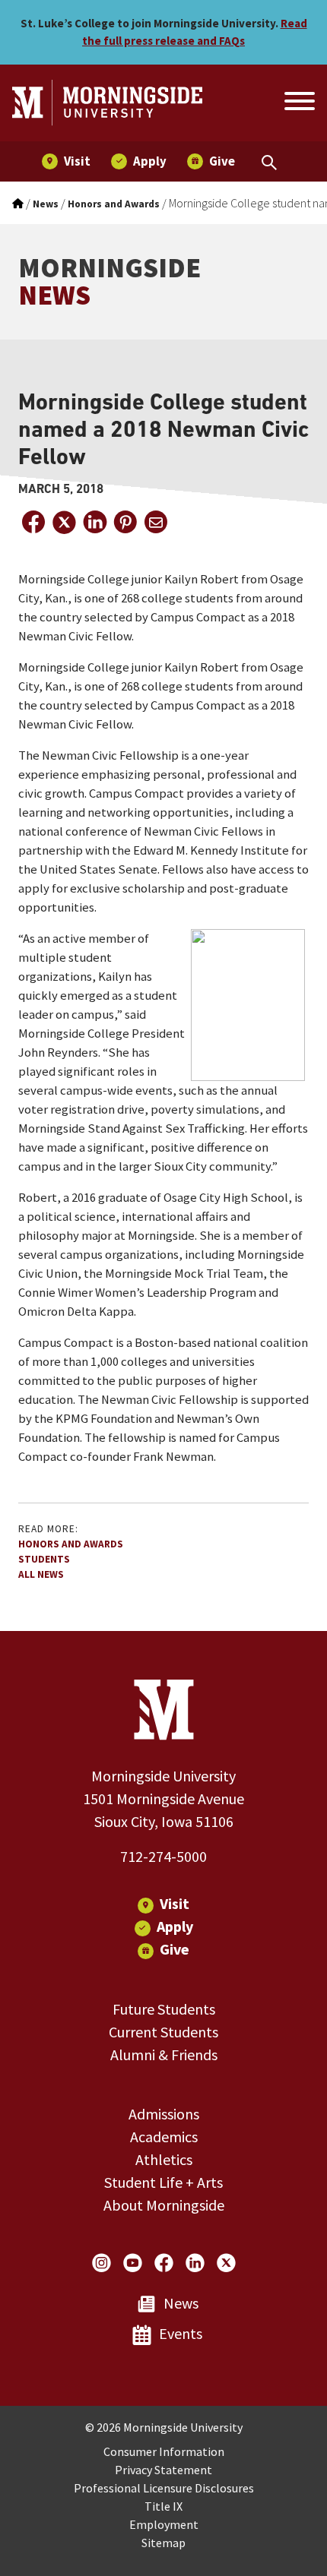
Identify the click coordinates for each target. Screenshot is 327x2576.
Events (181, 2333)
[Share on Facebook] (33, 522)
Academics (164, 2137)
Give (175, 1949)
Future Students (164, 2009)
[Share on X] (64, 522)
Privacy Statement (163, 2470)
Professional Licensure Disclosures (164, 2488)
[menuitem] (66, 161)
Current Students (163, 2032)
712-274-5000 (163, 1856)
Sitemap (163, 2543)
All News (41, 1574)
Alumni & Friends (164, 2054)
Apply (175, 1926)
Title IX (163, 2506)
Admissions (164, 2114)
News (181, 2303)
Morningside (110, 281)
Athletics (164, 2159)
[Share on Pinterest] (125, 522)
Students (44, 1559)
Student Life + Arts (163, 2182)
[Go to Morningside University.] (18, 204)
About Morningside (164, 2205)
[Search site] (298, 103)
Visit (175, 1903)
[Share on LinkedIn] (94, 522)
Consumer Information (164, 2451)
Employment (164, 2524)
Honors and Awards (71, 1544)
